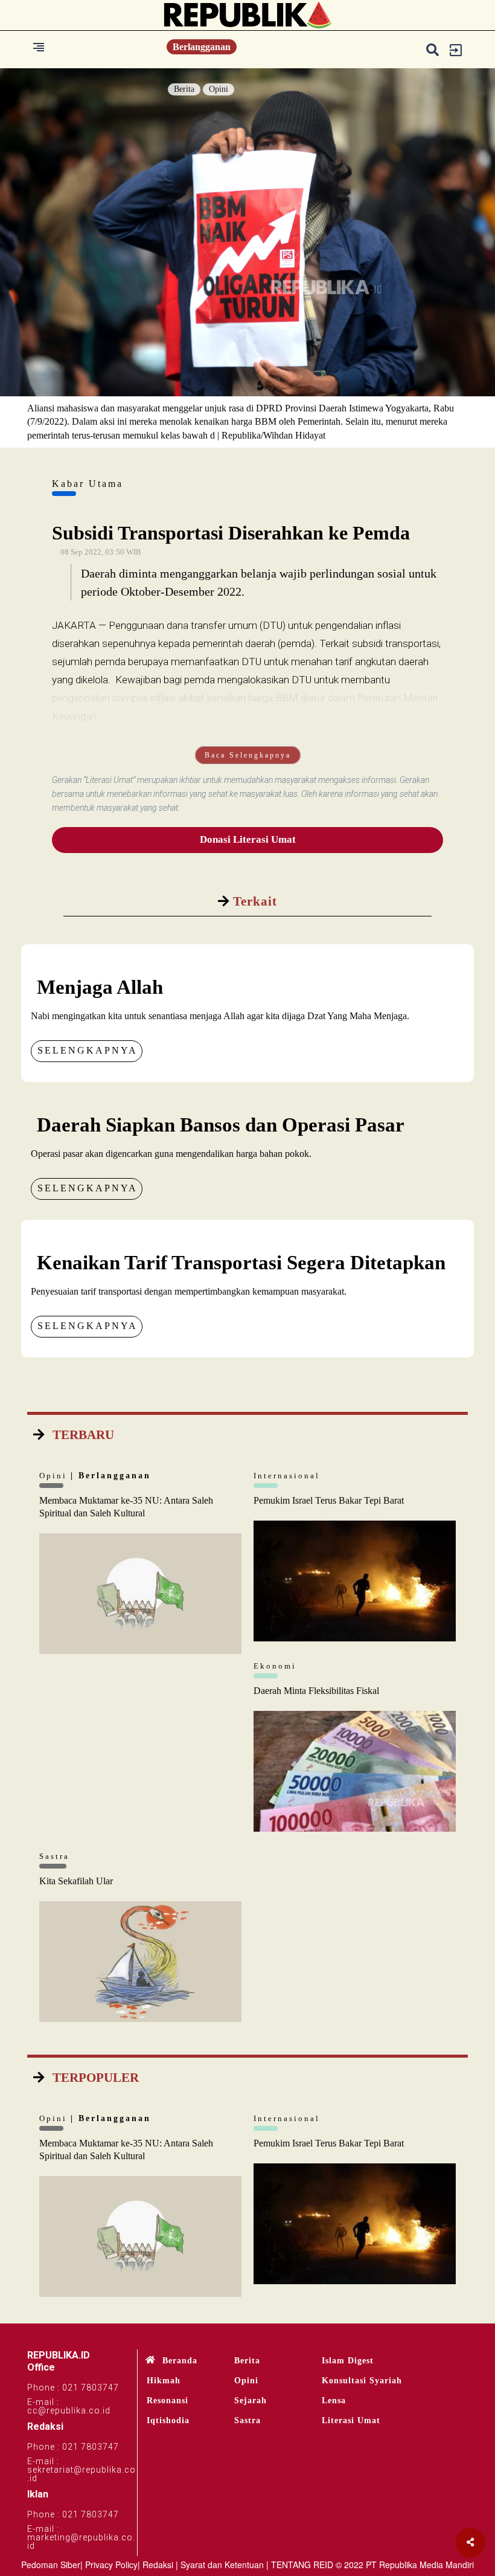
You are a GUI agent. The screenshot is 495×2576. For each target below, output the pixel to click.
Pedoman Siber (51, 2565)
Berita (184, 89)
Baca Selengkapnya (248, 755)
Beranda (180, 2361)
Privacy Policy (111, 2565)
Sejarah (251, 2401)
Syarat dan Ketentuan (222, 2565)
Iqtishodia (168, 2420)
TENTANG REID (302, 2565)
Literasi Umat (351, 2420)
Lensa (334, 2401)
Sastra (247, 2420)
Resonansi (168, 2401)
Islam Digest (348, 2361)
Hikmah (164, 2381)
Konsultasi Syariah (362, 2381)
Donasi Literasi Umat (248, 839)
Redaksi (158, 2565)
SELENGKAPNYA (88, 1050)
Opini (219, 89)
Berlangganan (202, 47)
